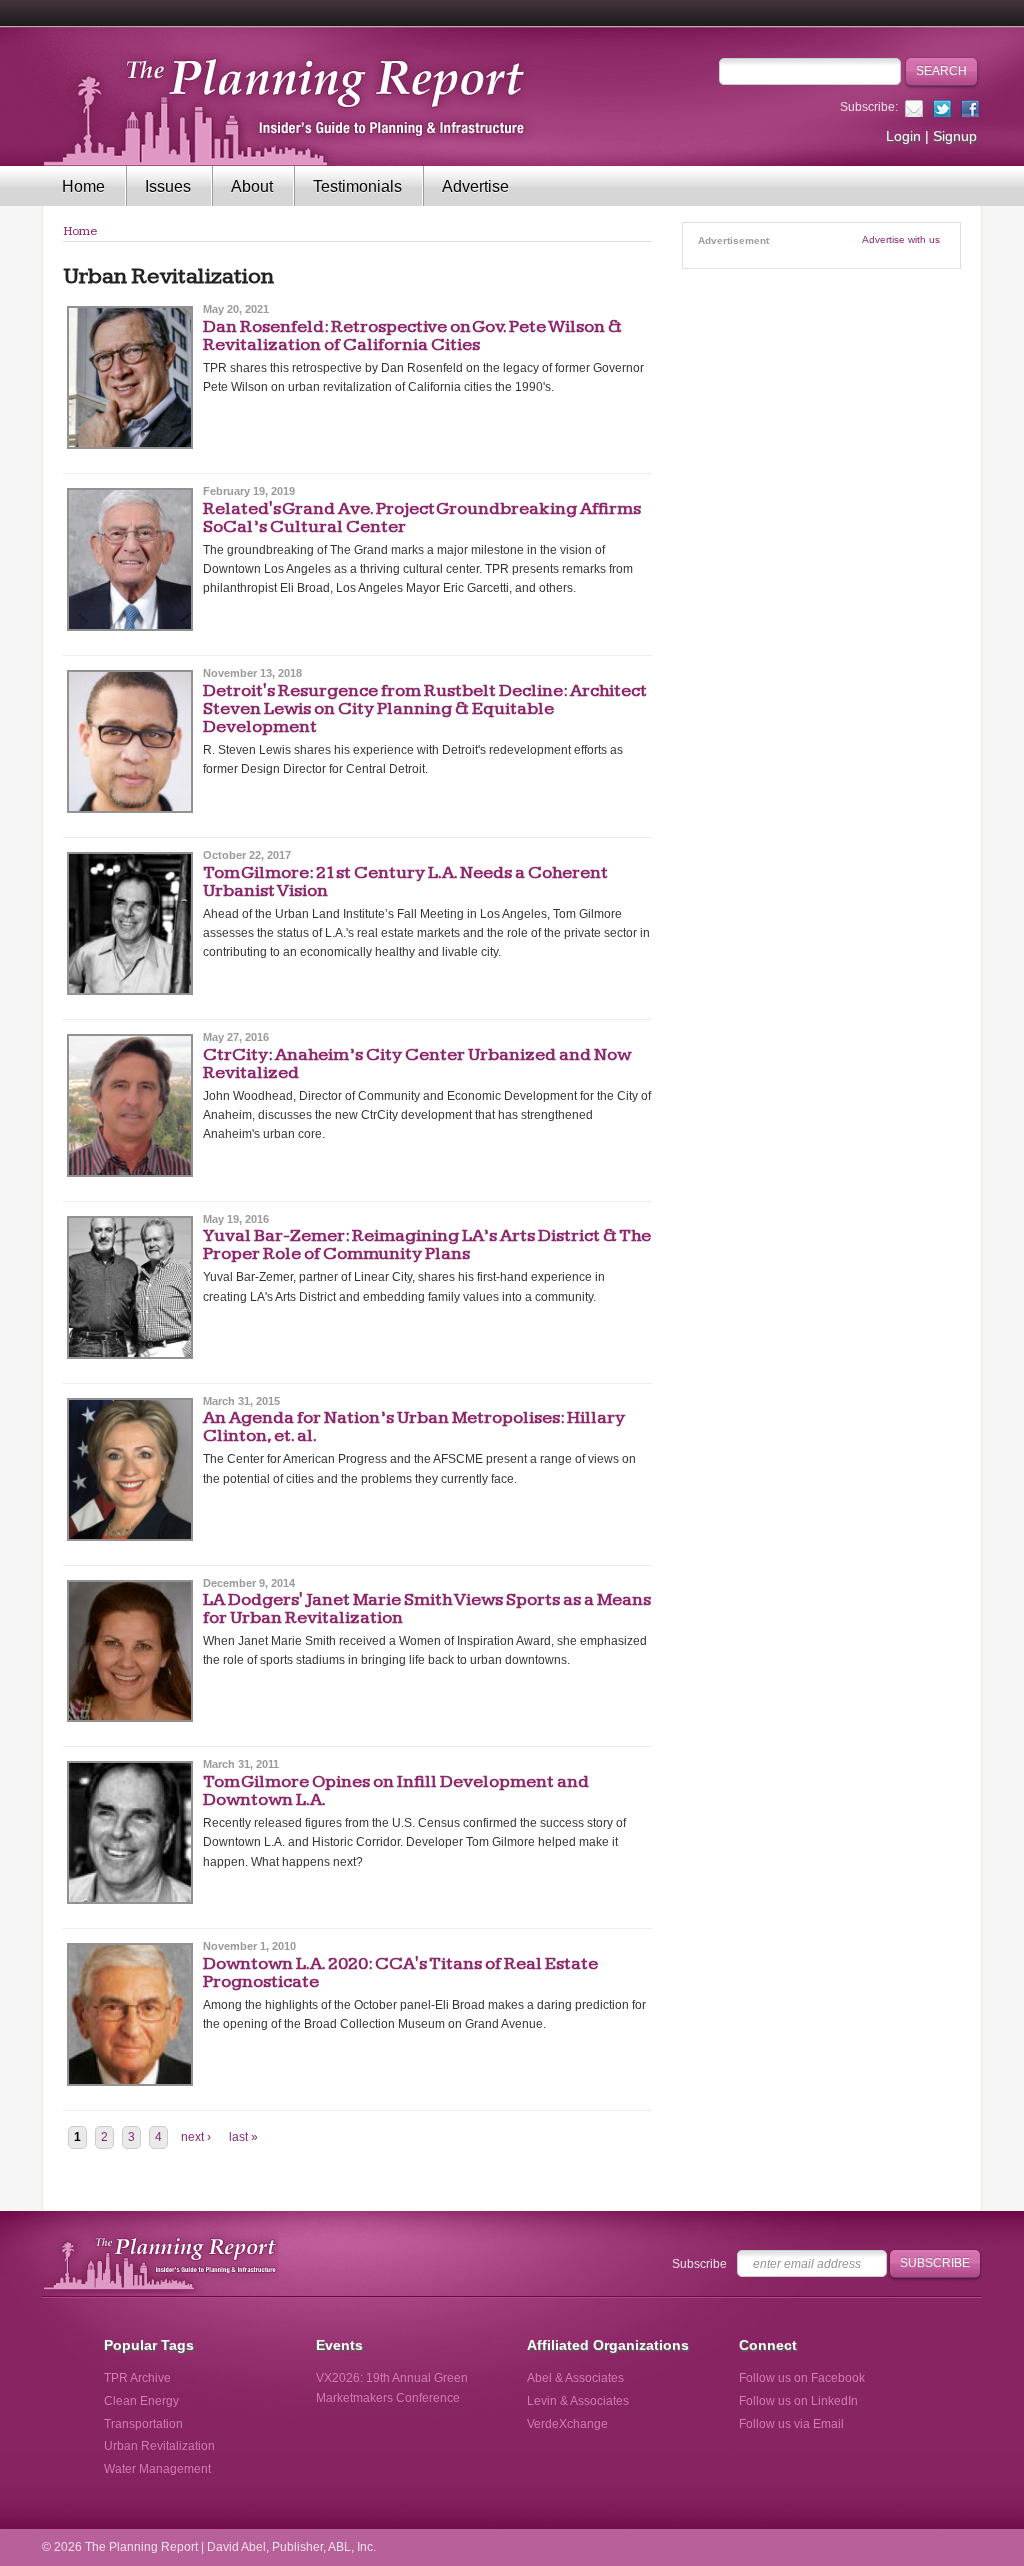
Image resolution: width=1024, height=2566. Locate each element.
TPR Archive (137, 2378)
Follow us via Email (791, 2424)
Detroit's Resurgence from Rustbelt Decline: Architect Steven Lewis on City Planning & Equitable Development (425, 708)
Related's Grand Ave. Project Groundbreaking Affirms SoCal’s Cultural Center (422, 517)
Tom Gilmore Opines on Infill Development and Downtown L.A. (396, 1790)
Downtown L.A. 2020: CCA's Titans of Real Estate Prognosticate (400, 1972)
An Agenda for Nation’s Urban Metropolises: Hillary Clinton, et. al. (414, 1426)
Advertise (475, 186)
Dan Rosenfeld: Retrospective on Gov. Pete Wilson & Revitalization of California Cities (412, 335)
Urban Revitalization (159, 2446)
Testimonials (357, 186)
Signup (955, 136)
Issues (168, 186)
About (252, 186)
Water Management (157, 2469)
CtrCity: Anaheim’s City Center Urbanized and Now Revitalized (417, 1063)
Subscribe (699, 2264)
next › (196, 2137)
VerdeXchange (567, 2424)
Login (903, 136)
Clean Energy (141, 2401)
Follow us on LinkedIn (798, 2401)
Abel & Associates (575, 2378)
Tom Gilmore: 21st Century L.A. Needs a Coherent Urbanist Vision (405, 881)
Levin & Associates (578, 2401)
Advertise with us (901, 239)
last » (243, 2137)
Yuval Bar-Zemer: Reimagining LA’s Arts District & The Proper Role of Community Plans (427, 1244)
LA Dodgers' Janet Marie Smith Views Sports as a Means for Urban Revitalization (427, 1608)
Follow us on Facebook (802, 2378)
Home (83, 186)
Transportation (143, 2424)
